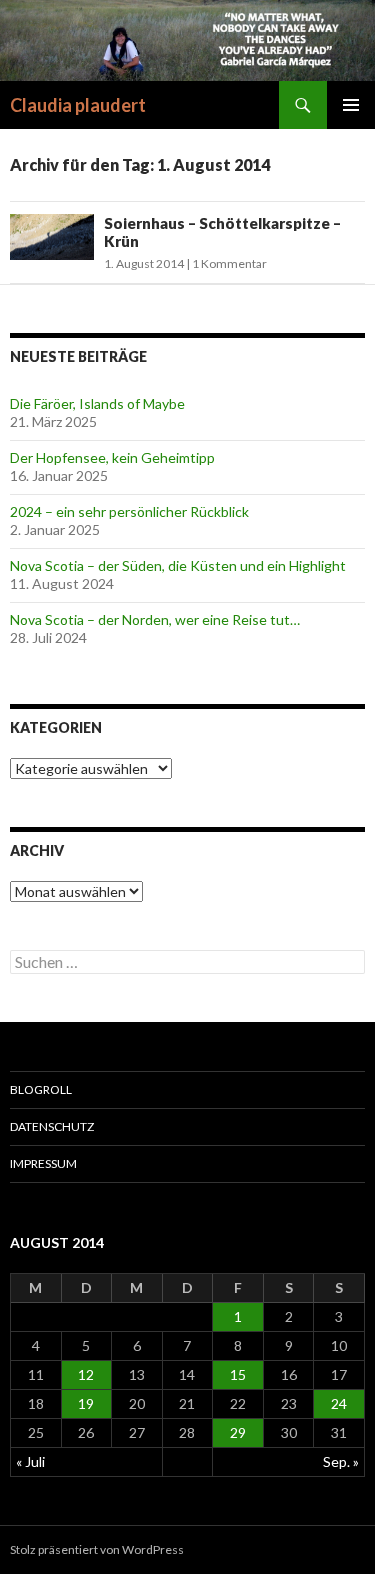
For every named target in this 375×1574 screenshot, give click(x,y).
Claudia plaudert (78, 105)
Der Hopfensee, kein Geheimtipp (112, 457)
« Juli (30, 1461)
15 (238, 1374)
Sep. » (341, 1461)
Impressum (43, 1163)
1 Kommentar (229, 263)
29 (238, 1432)
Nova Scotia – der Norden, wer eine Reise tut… (155, 619)
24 (339, 1403)
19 (86, 1403)
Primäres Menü (351, 105)
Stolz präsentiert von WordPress (97, 1549)
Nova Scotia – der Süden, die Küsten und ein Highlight (178, 565)
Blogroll (41, 1089)
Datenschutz (52, 1126)
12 (86, 1374)
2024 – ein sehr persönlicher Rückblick (129, 511)
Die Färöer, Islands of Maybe (97, 403)
